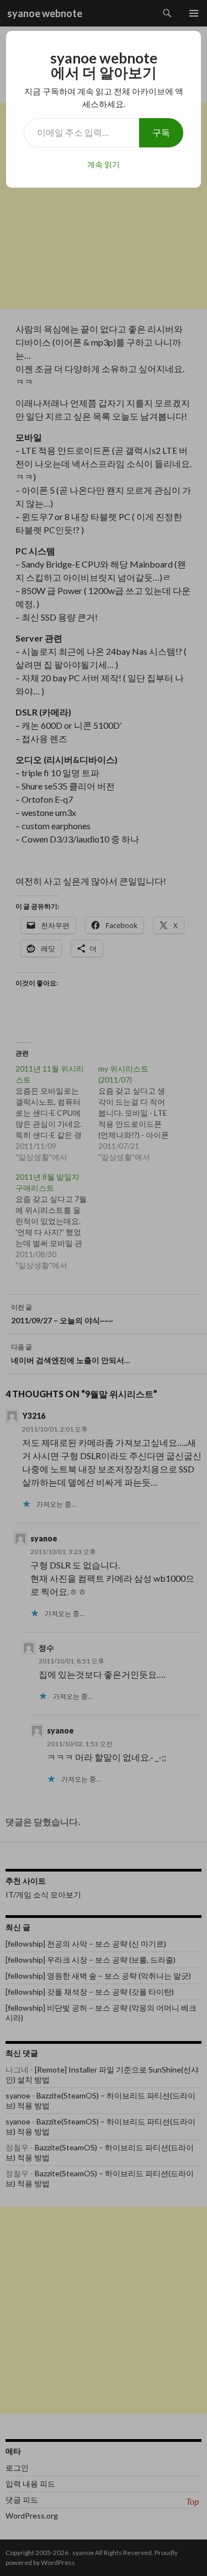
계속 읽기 (104, 164)
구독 (161, 132)
